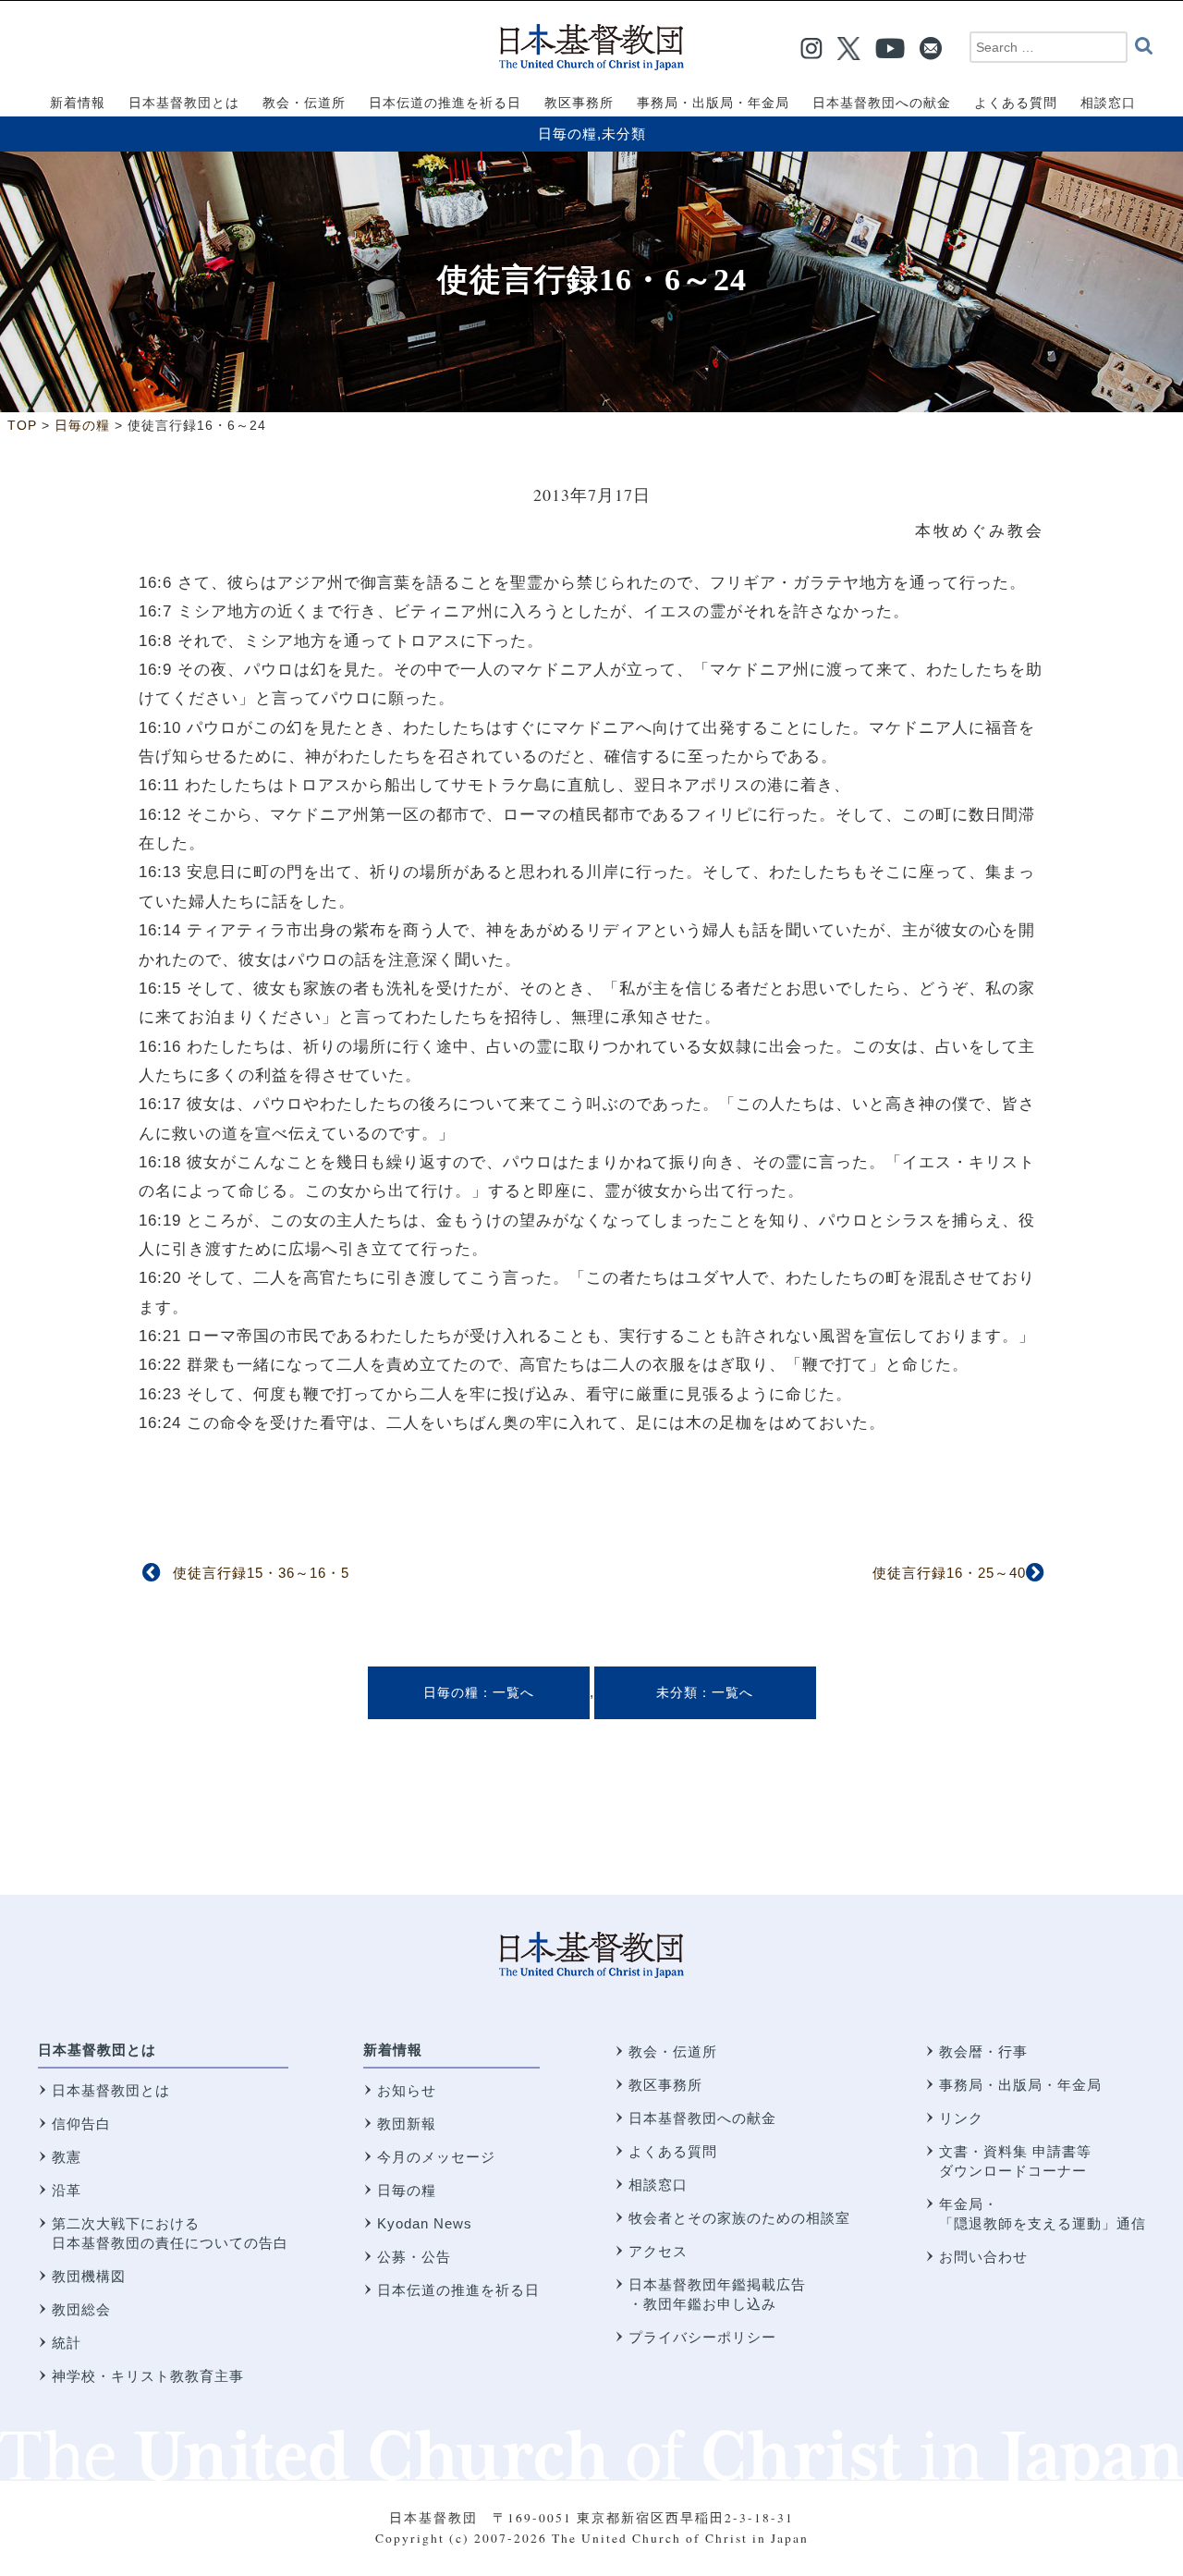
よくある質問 (673, 2151)
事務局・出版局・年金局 (1020, 2085)
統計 (67, 2343)
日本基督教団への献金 (702, 2118)
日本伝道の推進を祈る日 (458, 2290)
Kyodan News (425, 2223)
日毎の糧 (567, 134)
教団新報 (407, 2124)
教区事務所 (665, 2085)
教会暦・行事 (983, 2051)
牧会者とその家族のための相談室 (739, 2218)
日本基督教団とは (97, 2050)
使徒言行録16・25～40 (949, 1573)
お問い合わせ (983, 2257)
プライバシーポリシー (702, 2337)
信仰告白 (81, 2124)
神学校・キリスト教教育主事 (148, 2376)
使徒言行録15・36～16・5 (261, 1573)
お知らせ (407, 2090)
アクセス (658, 2251)
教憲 (67, 2157)
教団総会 (81, 2309)
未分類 (624, 134)
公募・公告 (414, 2257)
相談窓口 (658, 2185)
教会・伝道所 (673, 2051)
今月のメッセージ (436, 2157)
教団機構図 (89, 2276)
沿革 (67, 2190)
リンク (961, 2118)
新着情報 (393, 2050)
